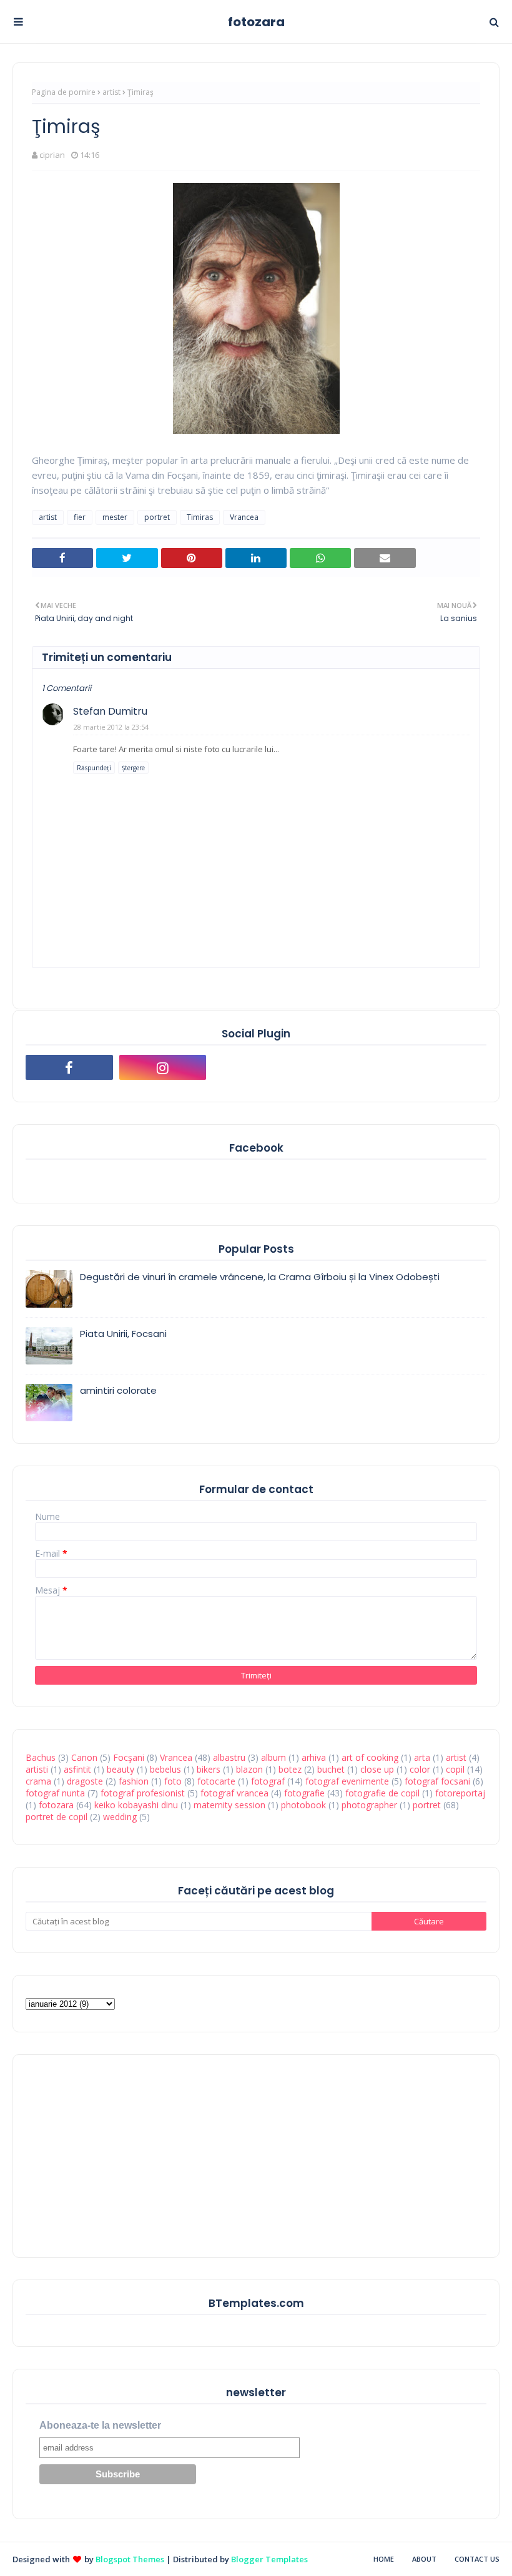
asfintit (77, 1769)
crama (38, 1781)
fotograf (268, 1781)
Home (384, 2559)
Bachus (41, 1757)
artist (111, 92)
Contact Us (477, 2559)
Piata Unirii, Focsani (123, 1334)
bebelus (165, 1769)
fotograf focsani (437, 1781)
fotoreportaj (460, 1793)
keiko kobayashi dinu (136, 1805)
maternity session (229, 1805)
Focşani (129, 1757)
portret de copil (57, 1817)
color (420, 1769)
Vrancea (244, 517)
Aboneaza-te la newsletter (100, 2425)
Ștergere (133, 768)
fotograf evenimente (347, 1781)
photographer (369, 1805)
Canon (84, 1757)
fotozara (256, 22)
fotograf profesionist (143, 1793)
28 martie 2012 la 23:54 (111, 727)
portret (157, 517)
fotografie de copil (382, 1793)
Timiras (200, 517)
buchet (331, 1769)
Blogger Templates (269, 2559)
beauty (121, 1769)
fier (80, 517)
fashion (134, 1781)
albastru (229, 1757)
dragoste (85, 1781)
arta (422, 1757)
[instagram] (163, 1067)
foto (173, 1781)
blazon (249, 1769)
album (273, 1757)
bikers (209, 1769)
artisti (37, 1769)
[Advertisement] (119, 2155)
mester (115, 517)
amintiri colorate (118, 1390)
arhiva (314, 1757)
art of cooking (370, 1757)
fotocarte (216, 1781)
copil (455, 1769)
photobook (303, 1805)
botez (290, 1769)
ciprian (52, 155)
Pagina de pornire (64, 92)
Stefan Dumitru (110, 711)
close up (377, 1769)
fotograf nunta (55, 1793)
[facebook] (69, 1067)
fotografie (304, 1793)
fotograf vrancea (234, 1793)
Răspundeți (94, 768)
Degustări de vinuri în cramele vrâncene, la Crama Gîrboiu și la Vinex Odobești (260, 1277)
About (424, 2559)
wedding (120, 1817)
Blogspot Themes (130, 2559)
